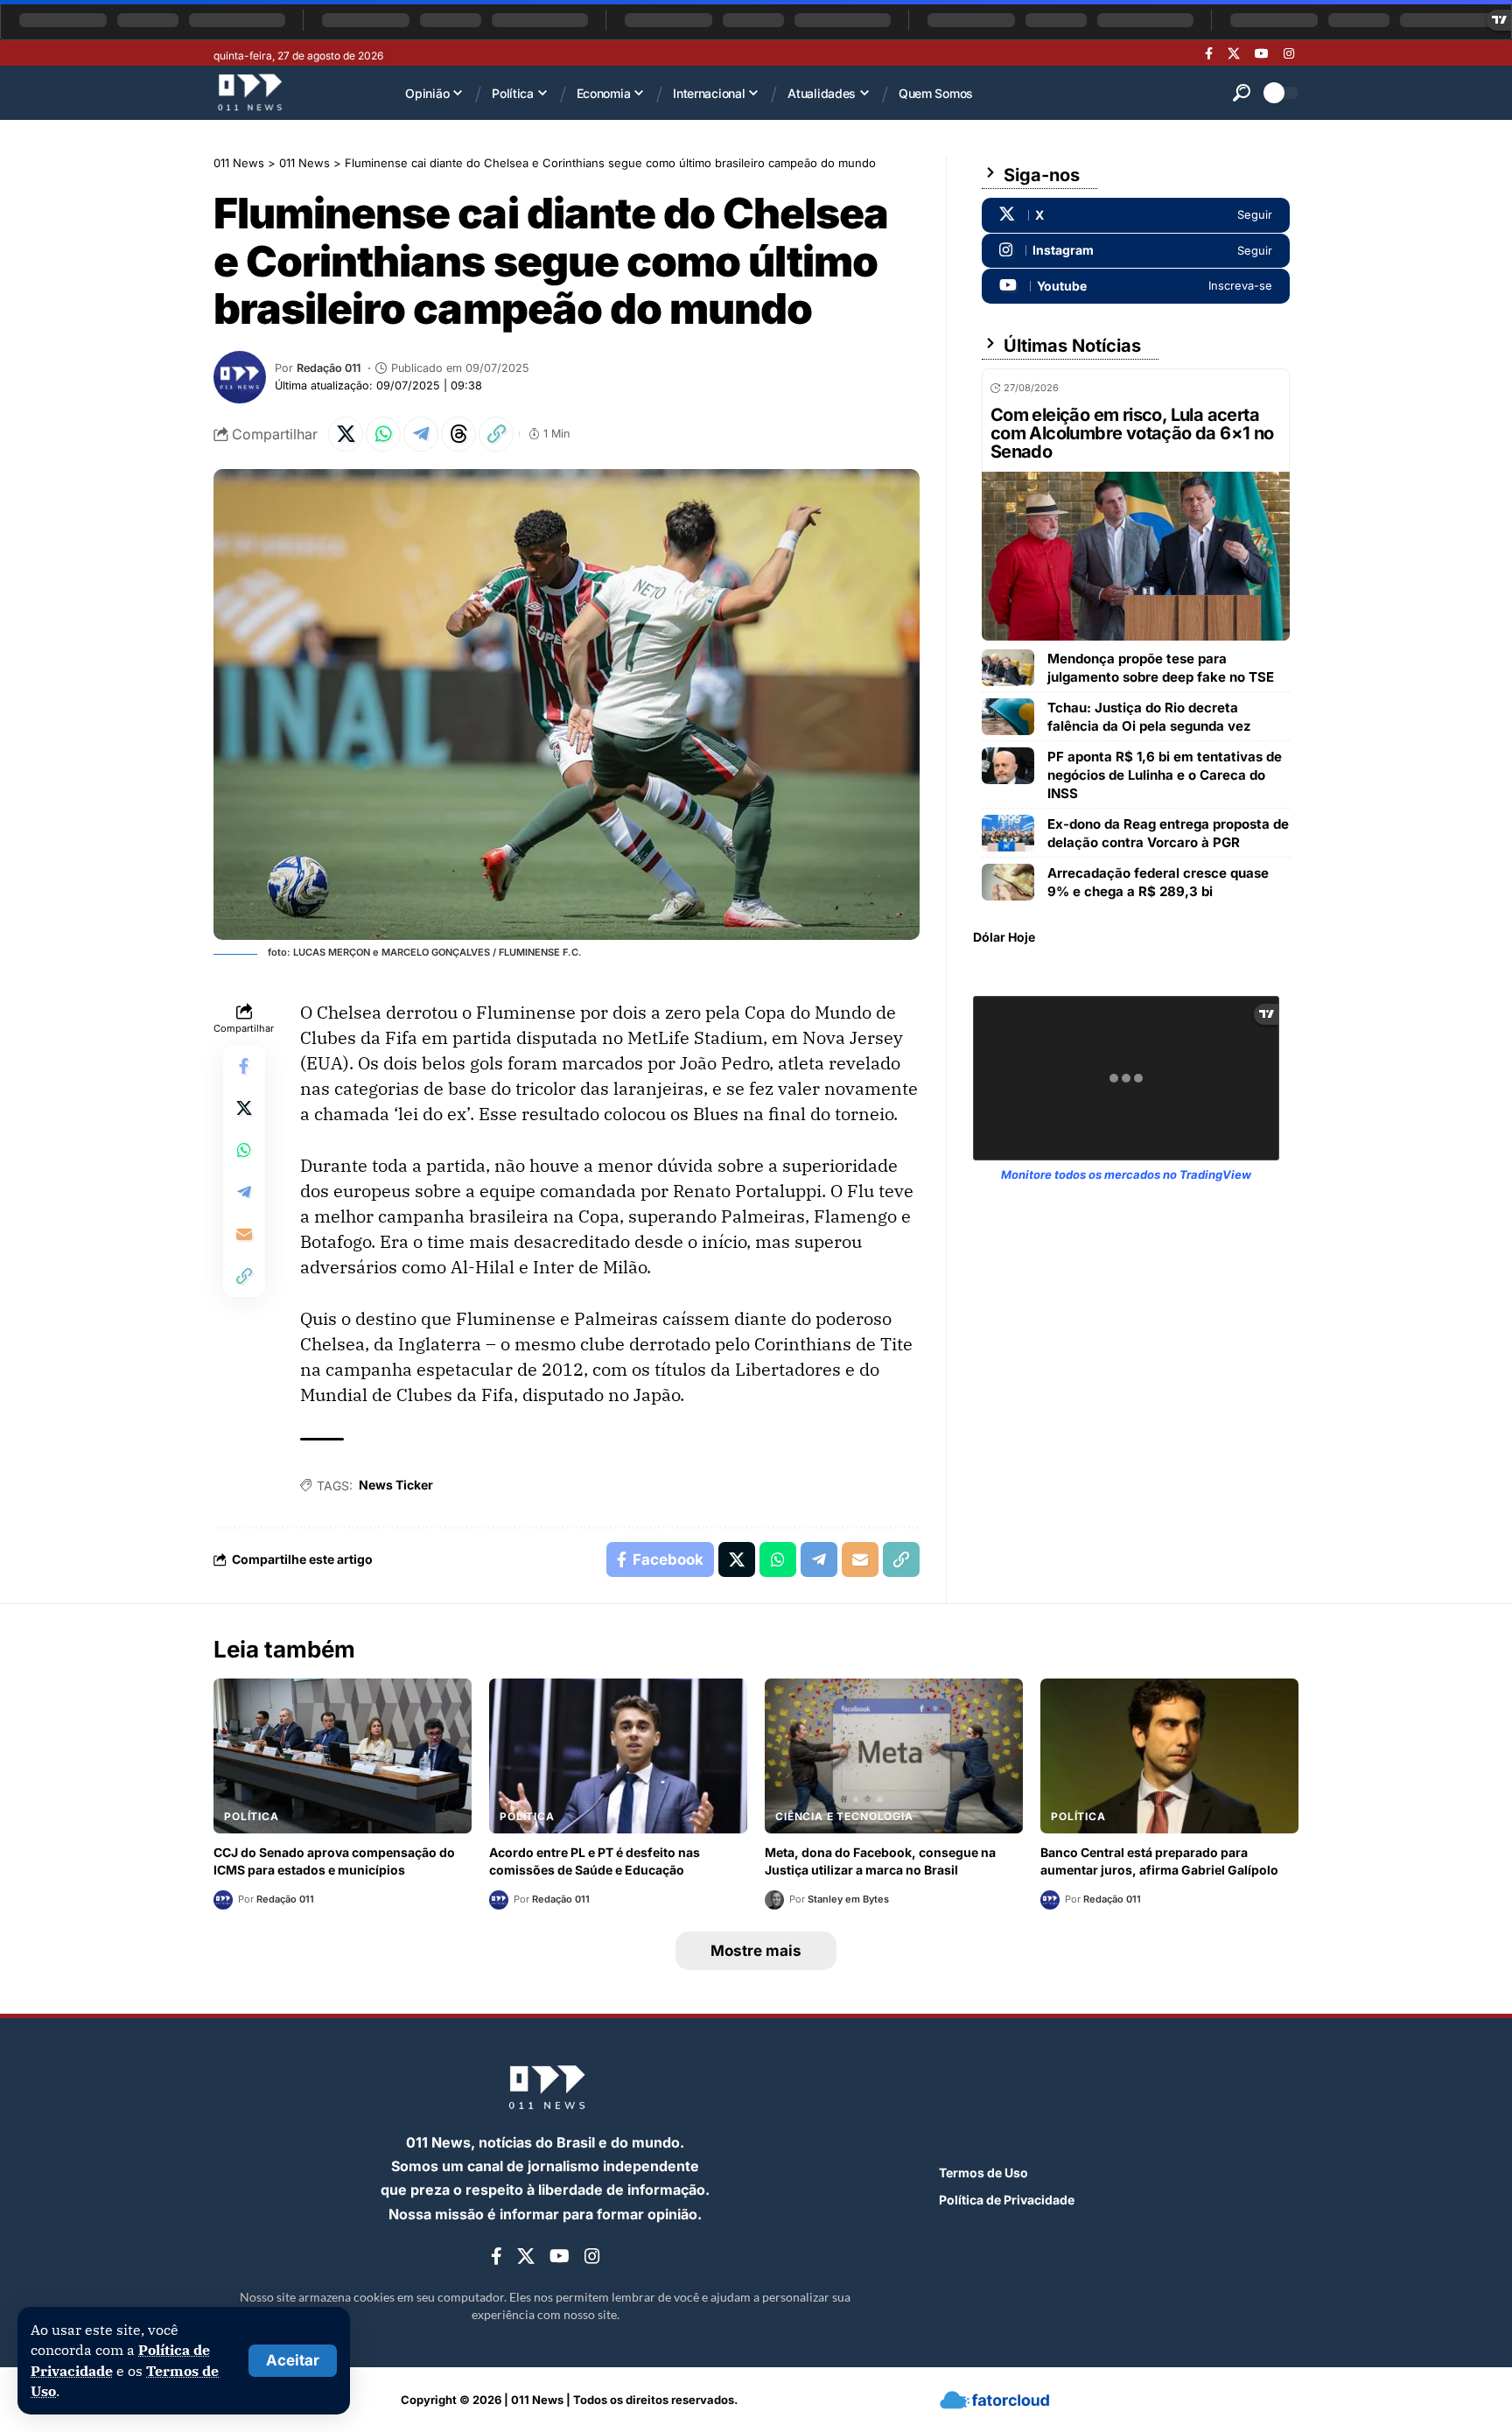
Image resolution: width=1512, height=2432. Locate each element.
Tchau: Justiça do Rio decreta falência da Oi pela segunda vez (1149, 717)
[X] (1234, 53)
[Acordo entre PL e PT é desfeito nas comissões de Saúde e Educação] (618, 1756)
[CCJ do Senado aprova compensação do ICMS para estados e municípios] (343, 1756)
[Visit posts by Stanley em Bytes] (774, 1900)
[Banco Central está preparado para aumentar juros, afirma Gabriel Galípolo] (1169, 1756)
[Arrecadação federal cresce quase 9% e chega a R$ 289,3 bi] (1008, 882)
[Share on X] (346, 434)
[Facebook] (1209, 53)
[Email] (244, 1234)
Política (252, 1816)
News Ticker (396, 1485)
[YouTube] (1262, 53)
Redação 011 (329, 368)
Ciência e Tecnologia (844, 1816)
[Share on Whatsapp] (383, 434)
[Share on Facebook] (244, 1066)
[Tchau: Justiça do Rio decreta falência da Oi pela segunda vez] (1008, 717)
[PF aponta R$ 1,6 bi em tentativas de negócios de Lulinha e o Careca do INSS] (1008, 766)
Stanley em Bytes (848, 1899)
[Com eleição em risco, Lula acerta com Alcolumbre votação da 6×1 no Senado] (1136, 557)
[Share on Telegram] (421, 434)
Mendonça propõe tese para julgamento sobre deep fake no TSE (1161, 668)
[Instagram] (1289, 53)
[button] (293, 2361)
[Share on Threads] (458, 434)
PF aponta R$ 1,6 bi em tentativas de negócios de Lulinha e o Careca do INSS (1165, 775)
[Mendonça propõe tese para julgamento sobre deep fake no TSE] (1008, 668)
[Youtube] (1136, 286)
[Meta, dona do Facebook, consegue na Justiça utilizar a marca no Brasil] (894, 1756)
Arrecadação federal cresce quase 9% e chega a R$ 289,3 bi (1158, 882)
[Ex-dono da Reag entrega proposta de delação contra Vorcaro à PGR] (1008, 833)
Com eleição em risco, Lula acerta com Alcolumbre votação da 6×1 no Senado (1132, 433)
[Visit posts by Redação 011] (240, 377)
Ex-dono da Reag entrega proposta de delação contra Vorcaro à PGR (1168, 833)
